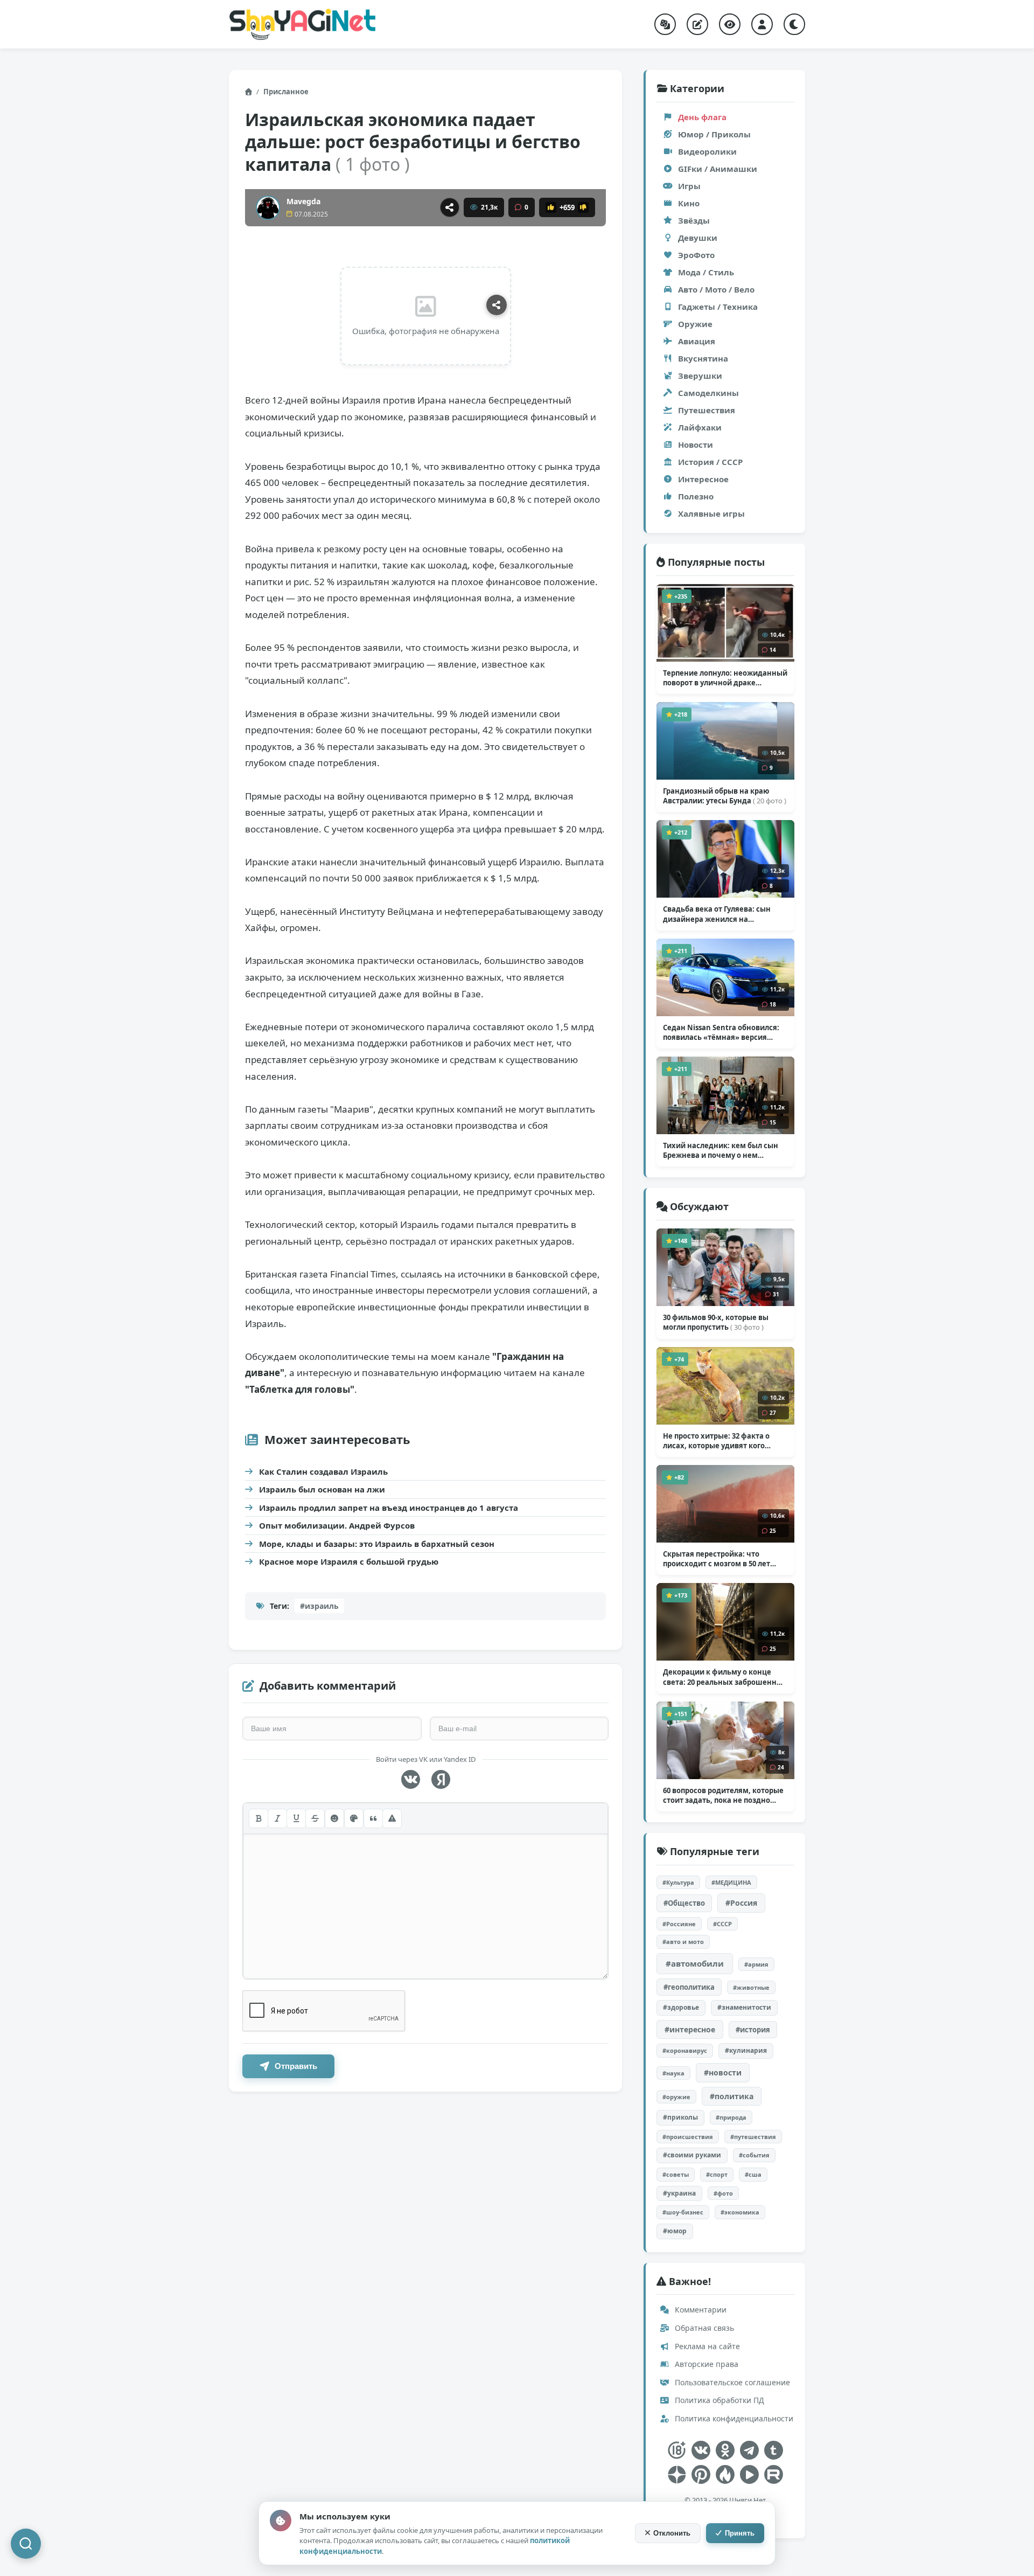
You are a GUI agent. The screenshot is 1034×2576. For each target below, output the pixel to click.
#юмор (675, 2231)
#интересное (690, 2029)
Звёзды (694, 220)
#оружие (676, 2097)
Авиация (697, 341)
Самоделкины (708, 393)
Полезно (696, 496)
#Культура (678, 1882)
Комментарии (700, 2310)
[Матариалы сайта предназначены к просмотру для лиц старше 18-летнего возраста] (677, 2450)
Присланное (286, 92)
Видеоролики (707, 151)
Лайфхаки (700, 427)
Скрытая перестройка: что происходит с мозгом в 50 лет (717, 1559)
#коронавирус (685, 2050)
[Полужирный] (258, 1818)
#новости (723, 2072)
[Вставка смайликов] (334, 1818)
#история (753, 2030)
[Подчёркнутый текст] (296, 1818)
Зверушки (700, 376)
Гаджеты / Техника (718, 307)
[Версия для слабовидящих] (730, 24)
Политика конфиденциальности (733, 2418)
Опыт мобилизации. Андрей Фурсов (337, 1525)
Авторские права (705, 2364)
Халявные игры (711, 513)
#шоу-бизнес (683, 2212)
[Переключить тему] (794, 24)
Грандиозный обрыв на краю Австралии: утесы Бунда (725, 796)
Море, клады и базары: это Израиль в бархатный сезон (377, 1544)
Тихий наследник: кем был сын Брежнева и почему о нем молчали (721, 1150)
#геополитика (689, 1987)
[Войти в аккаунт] (762, 24)
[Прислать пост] (697, 24)
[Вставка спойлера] (392, 1818)
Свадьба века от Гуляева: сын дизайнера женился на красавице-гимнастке (721, 914)
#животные (751, 1987)
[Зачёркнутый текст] (315, 1818)
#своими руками (692, 2155)
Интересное (703, 479)
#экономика (740, 2212)
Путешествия (707, 410)
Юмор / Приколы (714, 134)
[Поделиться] (450, 207)
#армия (756, 1964)
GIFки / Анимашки (718, 169)
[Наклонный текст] (277, 1818)
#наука (673, 2073)
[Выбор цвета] (354, 1818)
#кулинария (746, 2050)
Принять (740, 2533)
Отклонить (672, 2533)
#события (754, 2155)
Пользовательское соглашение (731, 2382)
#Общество (684, 1903)
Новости (696, 445)
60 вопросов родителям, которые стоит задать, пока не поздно (723, 1795)
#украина (679, 2193)
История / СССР (710, 462)
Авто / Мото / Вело (716, 289)
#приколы (680, 2117)
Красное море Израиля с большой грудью (349, 1561)
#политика (732, 2096)
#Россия (741, 1903)
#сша (753, 2174)
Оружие (695, 324)
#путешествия (753, 2137)
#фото (723, 2193)
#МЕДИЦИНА (731, 1882)
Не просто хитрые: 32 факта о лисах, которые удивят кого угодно (716, 1441)
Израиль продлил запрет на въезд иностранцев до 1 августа (389, 1508)
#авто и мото (683, 1942)
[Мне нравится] (551, 207)
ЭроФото (696, 255)
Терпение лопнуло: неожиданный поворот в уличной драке (725, 678)
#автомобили (695, 1963)
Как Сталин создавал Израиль (323, 1471)
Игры (689, 186)
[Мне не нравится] (583, 207)
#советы (676, 2174)
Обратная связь (703, 2328)
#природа (731, 2117)
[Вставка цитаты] (373, 1818)
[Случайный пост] (665, 24)
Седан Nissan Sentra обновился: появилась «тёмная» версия (721, 1032)
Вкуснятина (703, 358)
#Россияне (679, 1924)
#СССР (722, 1924)
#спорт (717, 2174)
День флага (702, 117)
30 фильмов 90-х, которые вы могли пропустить (716, 1322)
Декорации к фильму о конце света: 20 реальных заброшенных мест (725, 1677)
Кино (689, 203)
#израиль (319, 1606)
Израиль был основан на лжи (322, 1489)
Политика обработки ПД (718, 2400)
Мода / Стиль (706, 272)
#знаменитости (744, 2007)
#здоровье (681, 2007)
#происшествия (688, 2137)
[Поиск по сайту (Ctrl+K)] (26, 2544)
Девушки (698, 238)
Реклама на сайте (706, 2346)
